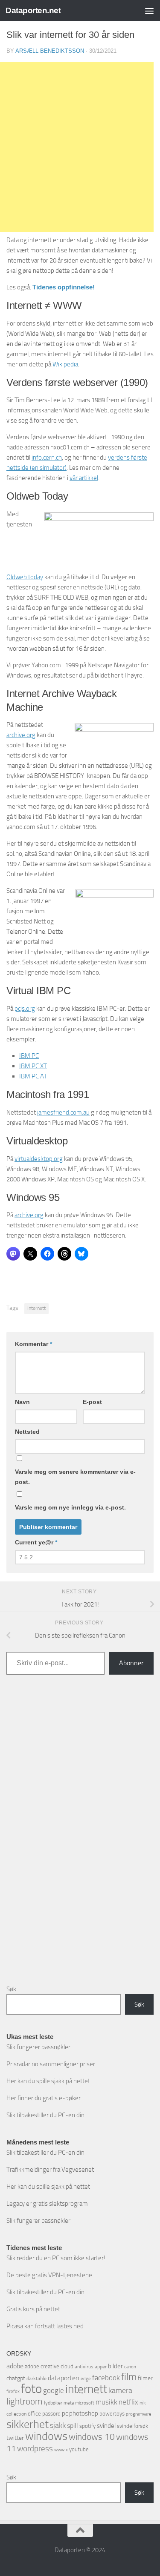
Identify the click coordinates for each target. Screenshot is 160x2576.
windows (46, 2436)
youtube (79, 2449)
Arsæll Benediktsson (50, 51)
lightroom (25, 2401)
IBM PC (29, 1056)
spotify (87, 2426)
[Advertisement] (80, 1836)
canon (130, 2367)
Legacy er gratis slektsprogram (47, 2204)
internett (36, 1308)
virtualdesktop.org (39, 1159)
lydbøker (53, 2403)
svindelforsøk (132, 2426)
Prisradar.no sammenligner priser (51, 2064)
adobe (15, 2366)
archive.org (21, 735)
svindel (106, 2426)
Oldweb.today (25, 577)
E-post (92, 1402)
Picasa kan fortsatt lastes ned (45, 2326)
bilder (115, 2366)
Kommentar (33, 1344)
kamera (120, 2390)
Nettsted (27, 1432)
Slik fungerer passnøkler (38, 2047)
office (34, 2414)
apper (101, 2367)
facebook (106, 2378)
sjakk (58, 2425)
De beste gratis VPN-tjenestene (49, 2275)
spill (73, 2426)
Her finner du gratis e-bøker (44, 2098)
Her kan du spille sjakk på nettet (48, 2081)
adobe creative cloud (49, 2366)
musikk (106, 2402)
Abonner (131, 1663)
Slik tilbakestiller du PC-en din (45, 2115)
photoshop (84, 2413)
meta (69, 2403)
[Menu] (149, 11)
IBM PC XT (33, 1066)
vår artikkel (84, 478)
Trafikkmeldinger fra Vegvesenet (50, 2170)
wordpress (35, 2449)
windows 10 (92, 2437)
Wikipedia (65, 364)
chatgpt (16, 2378)
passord (51, 2414)
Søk (11, 1989)
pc (65, 2413)
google (54, 2390)
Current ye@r (36, 1542)
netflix (128, 2402)
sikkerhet (28, 2424)
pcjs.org (25, 1009)
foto (31, 2389)
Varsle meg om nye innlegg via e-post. (70, 1507)
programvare (139, 2414)
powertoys (112, 2414)
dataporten (64, 2378)
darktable (36, 2379)
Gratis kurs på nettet (33, 2309)
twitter (15, 2438)
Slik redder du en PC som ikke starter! (56, 2258)
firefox (13, 2391)
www (59, 2450)
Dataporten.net (33, 10)
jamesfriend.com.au (63, 1112)
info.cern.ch (47, 457)
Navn (22, 1402)
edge (86, 2379)
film (129, 2377)
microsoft (85, 2403)
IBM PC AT (33, 1076)
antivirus (84, 2367)
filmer (145, 2378)
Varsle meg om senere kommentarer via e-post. (75, 1477)
